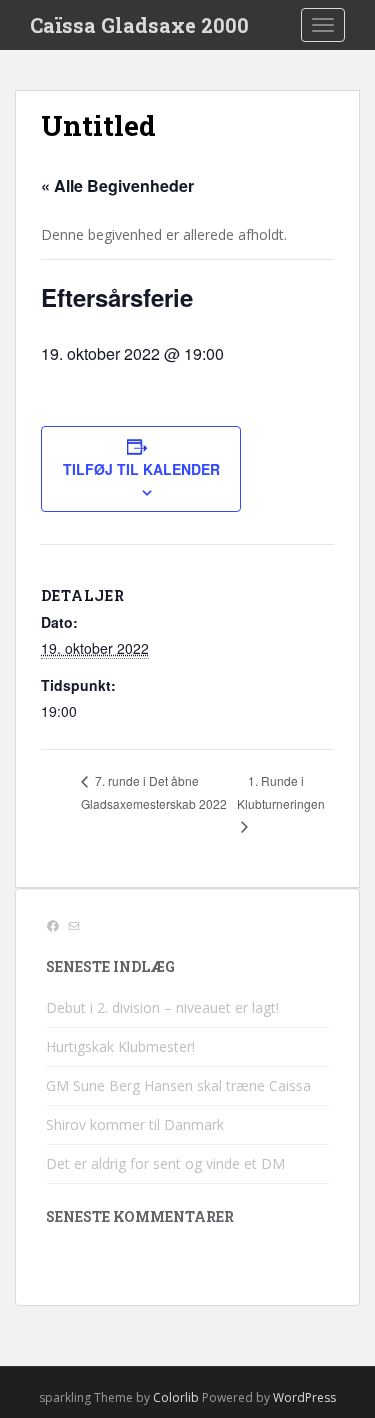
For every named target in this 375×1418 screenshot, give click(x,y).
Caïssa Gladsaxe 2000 (139, 25)
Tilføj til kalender (141, 469)
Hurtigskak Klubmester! (120, 1046)
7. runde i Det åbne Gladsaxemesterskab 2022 (154, 792)
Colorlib (176, 1397)
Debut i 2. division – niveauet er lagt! (162, 1007)
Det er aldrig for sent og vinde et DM (165, 1163)
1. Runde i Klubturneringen (281, 792)
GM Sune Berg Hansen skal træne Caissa (178, 1085)
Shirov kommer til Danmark (135, 1124)
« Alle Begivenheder (117, 185)
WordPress (304, 1397)
